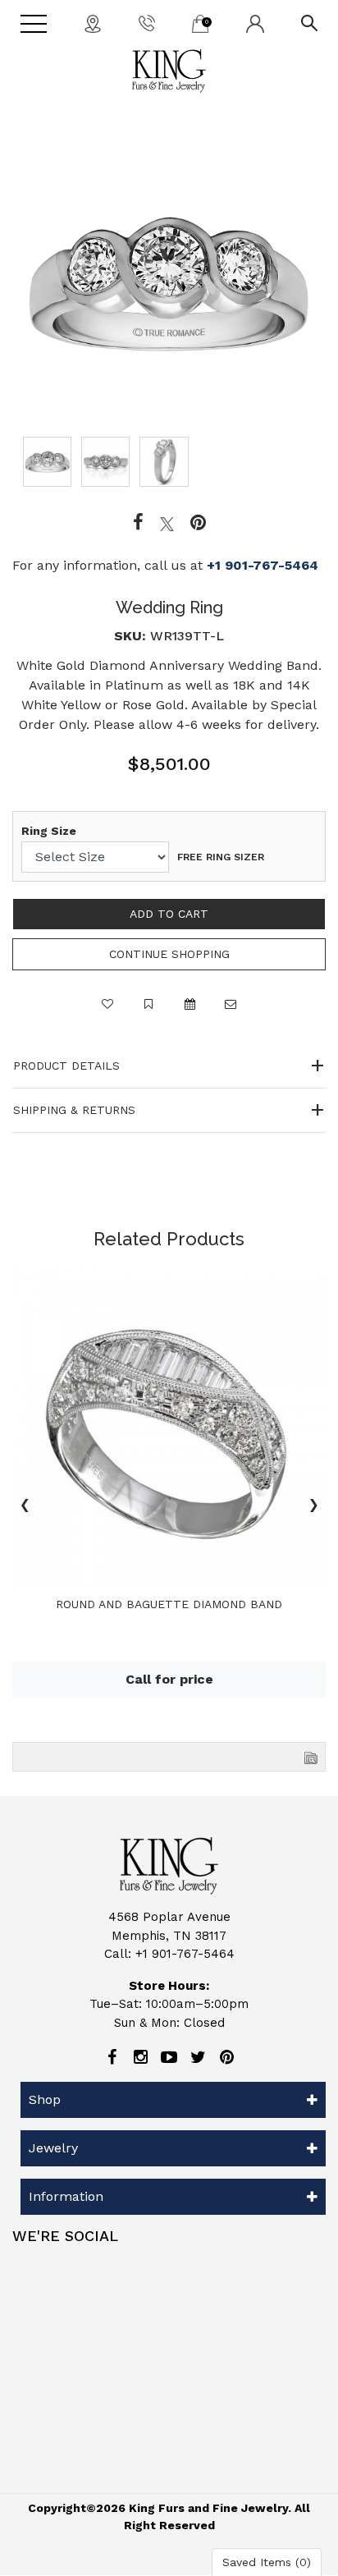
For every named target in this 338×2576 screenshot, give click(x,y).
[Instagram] (140, 2057)
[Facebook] (138, 523)
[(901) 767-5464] (147, 22)
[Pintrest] (198, 523)
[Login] (255, 23)
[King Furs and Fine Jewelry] (169, 71)
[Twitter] (167, 523)
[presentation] (25, 1507)
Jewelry (53, 2148)
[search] (309, 22)
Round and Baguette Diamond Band (169, 1604)
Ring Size (49, 831)
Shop (45, 2099)
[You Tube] (169, 2057)
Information (66, 2196)
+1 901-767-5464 (263, 565)
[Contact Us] (93, 23)
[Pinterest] (226, 2057)
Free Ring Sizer (221, 857)
